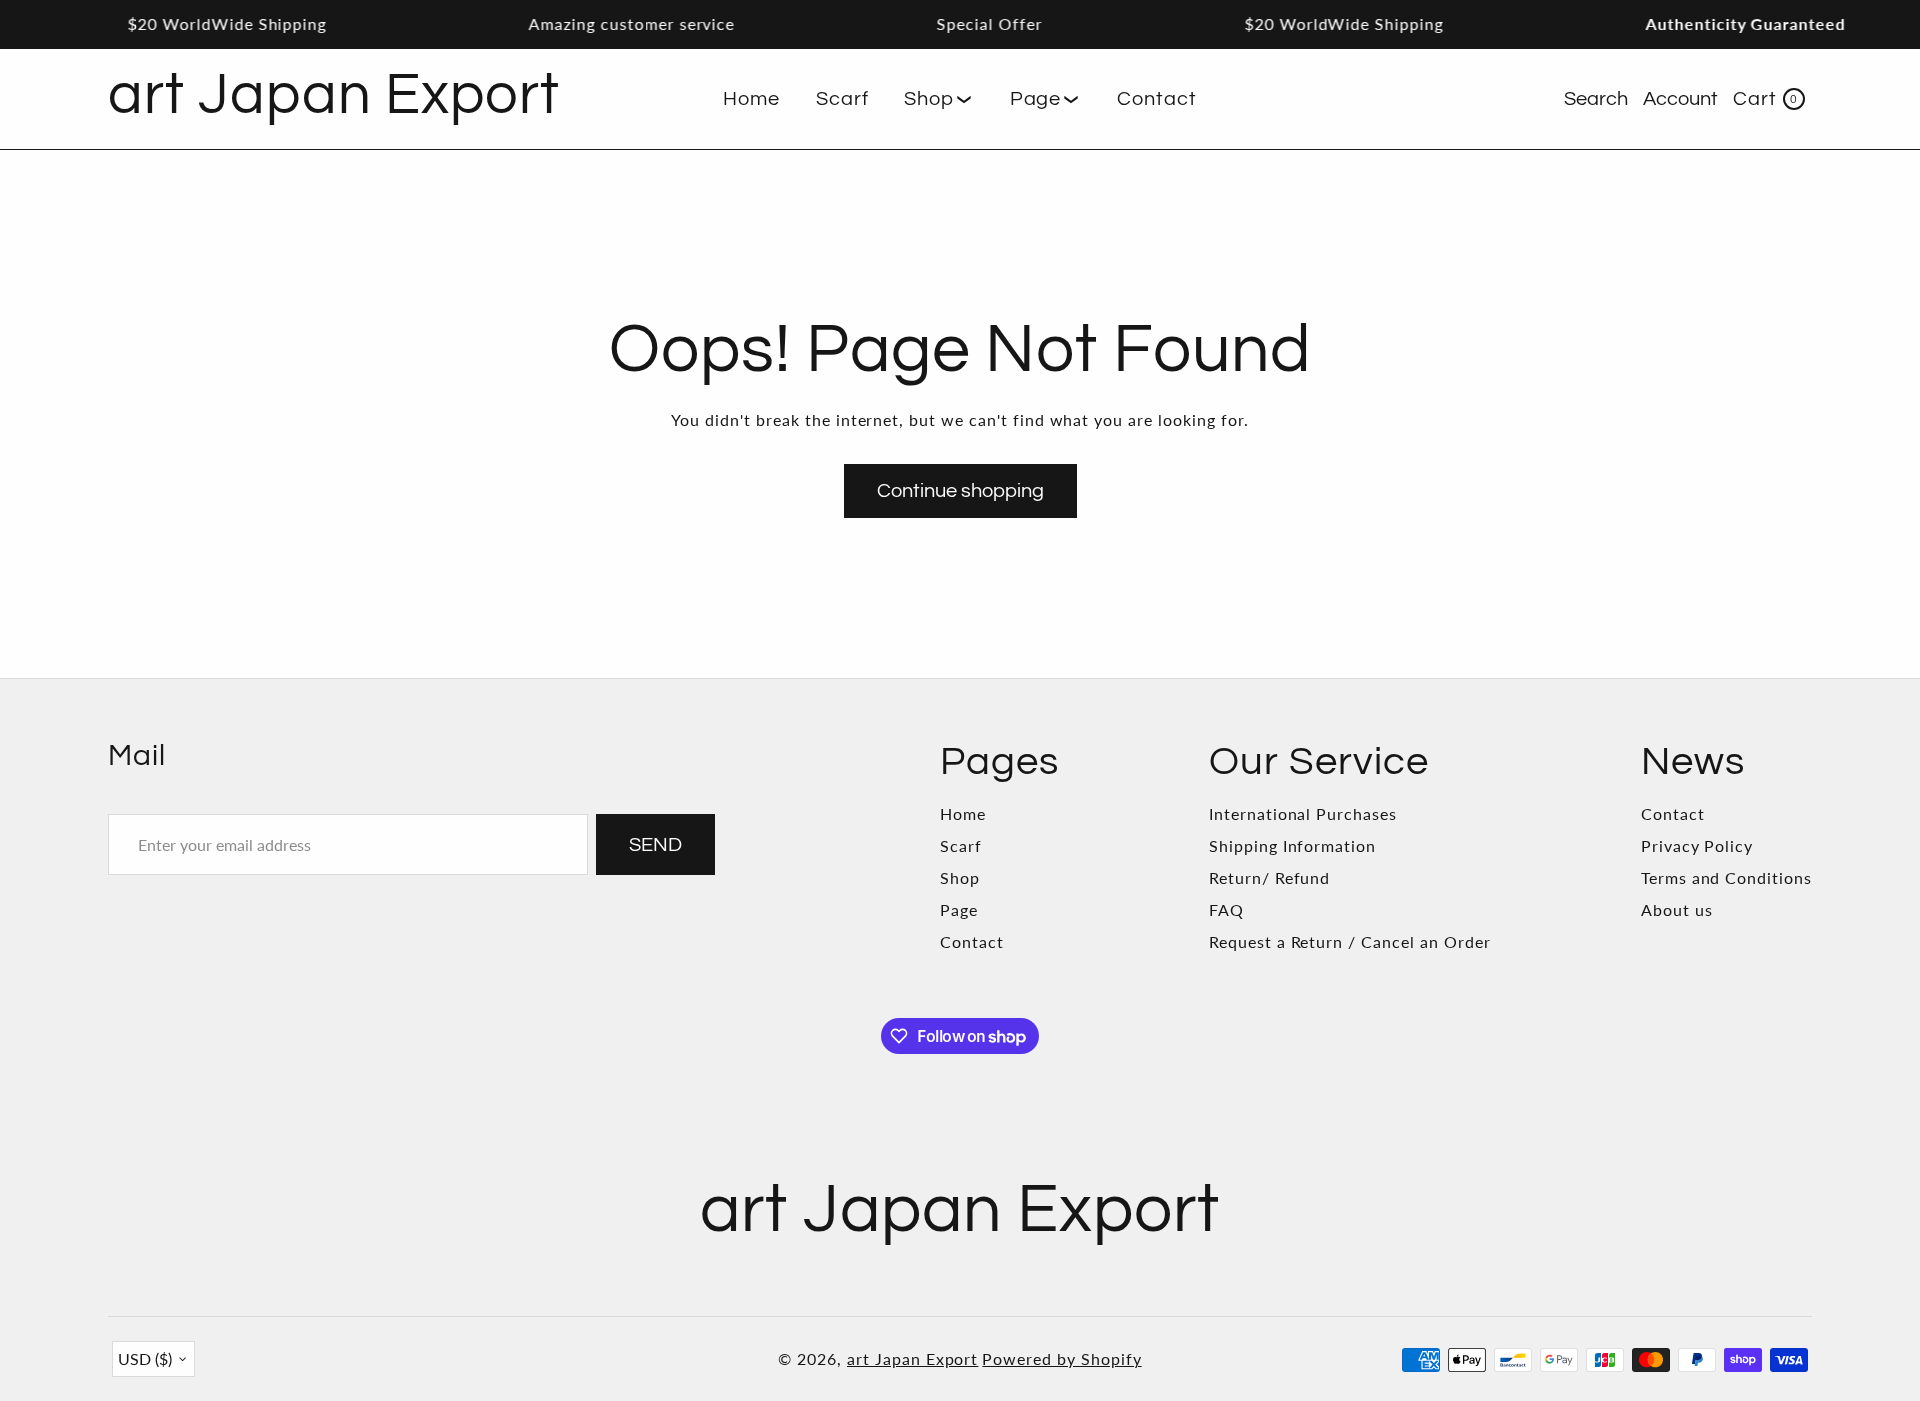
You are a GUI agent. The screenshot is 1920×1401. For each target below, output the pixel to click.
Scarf (961, 845)
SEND (655, 845)
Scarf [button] (842, 99)
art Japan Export (912, 1358)
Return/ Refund (1269, 877)
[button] (938, 99)
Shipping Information (1292, 845)
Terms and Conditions (1726, 877)
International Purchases (1303, 813)
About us (1677, 909)
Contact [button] (1157, 99)
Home (963, 813)
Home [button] (751, 99)
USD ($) (145, 1358)
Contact (972, 941)
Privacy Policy (1697, 845)
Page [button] (1036, 99)
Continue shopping (960, 491)
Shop (960, 877)
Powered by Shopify (1061, 1358)
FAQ (1226, 909)
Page (959, 909)
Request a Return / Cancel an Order (1350, 941)
